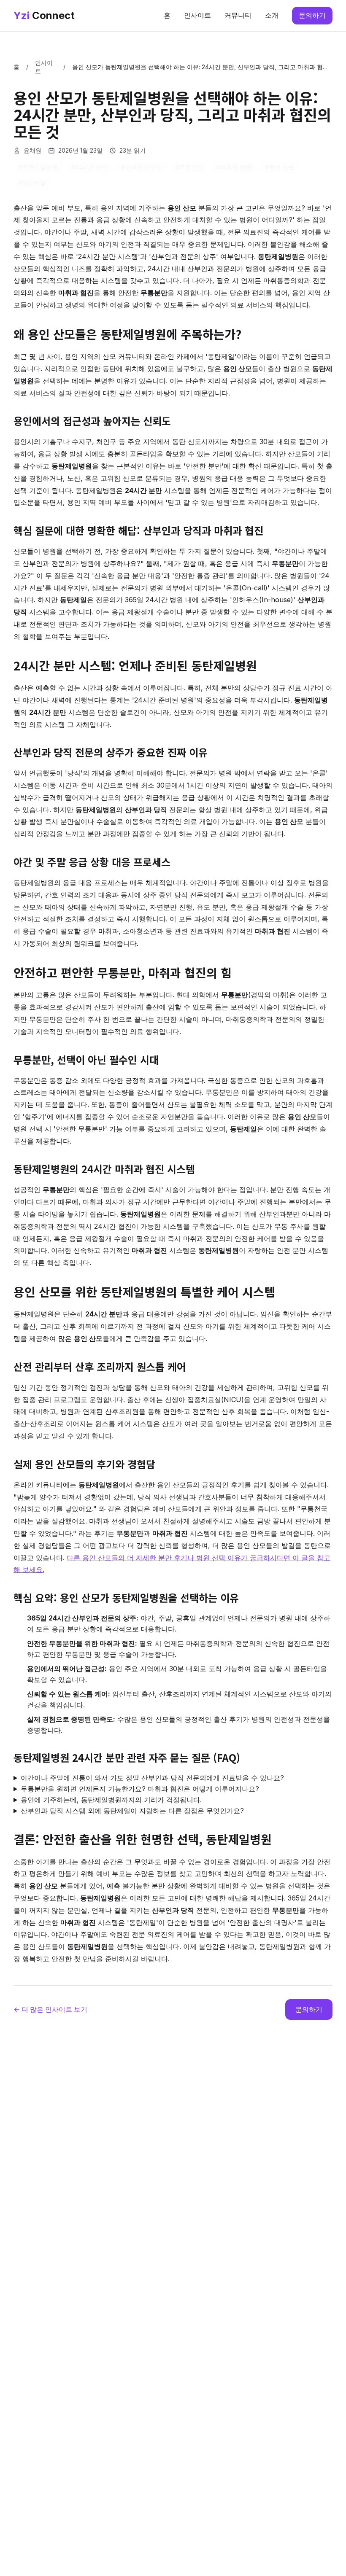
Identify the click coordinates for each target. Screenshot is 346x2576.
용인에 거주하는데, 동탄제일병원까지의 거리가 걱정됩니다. (111, 1800)
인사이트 (197, 15)
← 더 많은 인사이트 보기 (50, 2009)
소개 (272, 15)
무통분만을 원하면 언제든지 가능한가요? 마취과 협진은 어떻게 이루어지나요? (140, 1789)
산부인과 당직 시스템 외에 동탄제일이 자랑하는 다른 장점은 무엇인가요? (132, 1811)
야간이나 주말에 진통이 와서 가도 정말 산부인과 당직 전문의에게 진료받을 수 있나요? (152, 1778)
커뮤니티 (238, 15)
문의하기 (312, 15)
